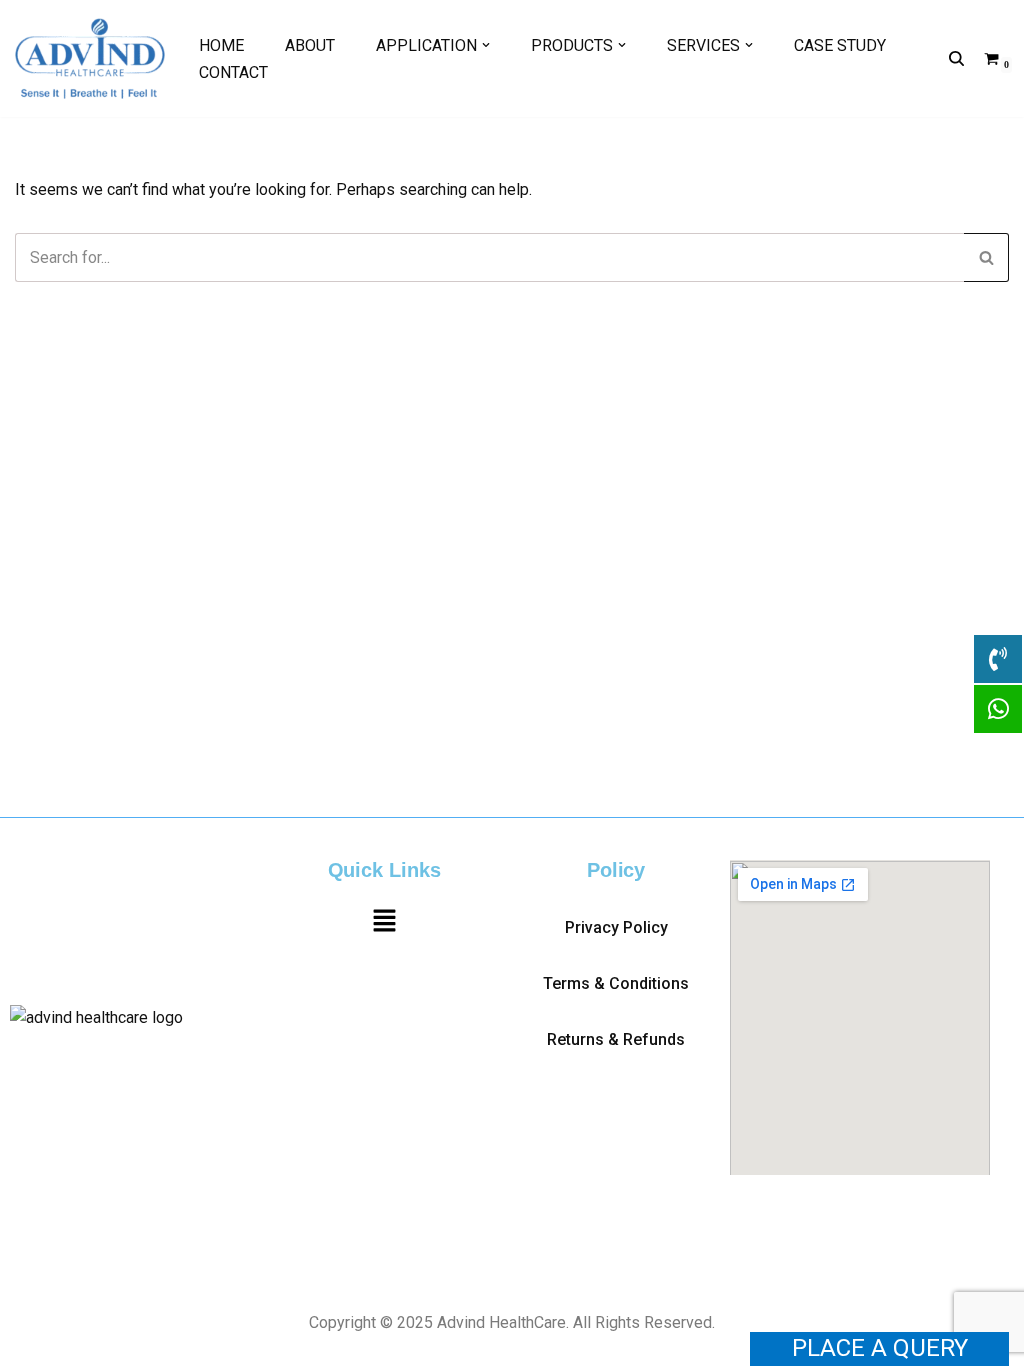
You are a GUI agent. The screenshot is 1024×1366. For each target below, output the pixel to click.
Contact (233, 72)
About (310, 45)
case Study (840, 45)
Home (221, 45)
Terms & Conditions (616, 983)
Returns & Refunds (616, 1039)
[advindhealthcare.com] (90, 58)
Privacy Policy (616, 927)
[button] (486, 45)
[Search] (956, 58)
